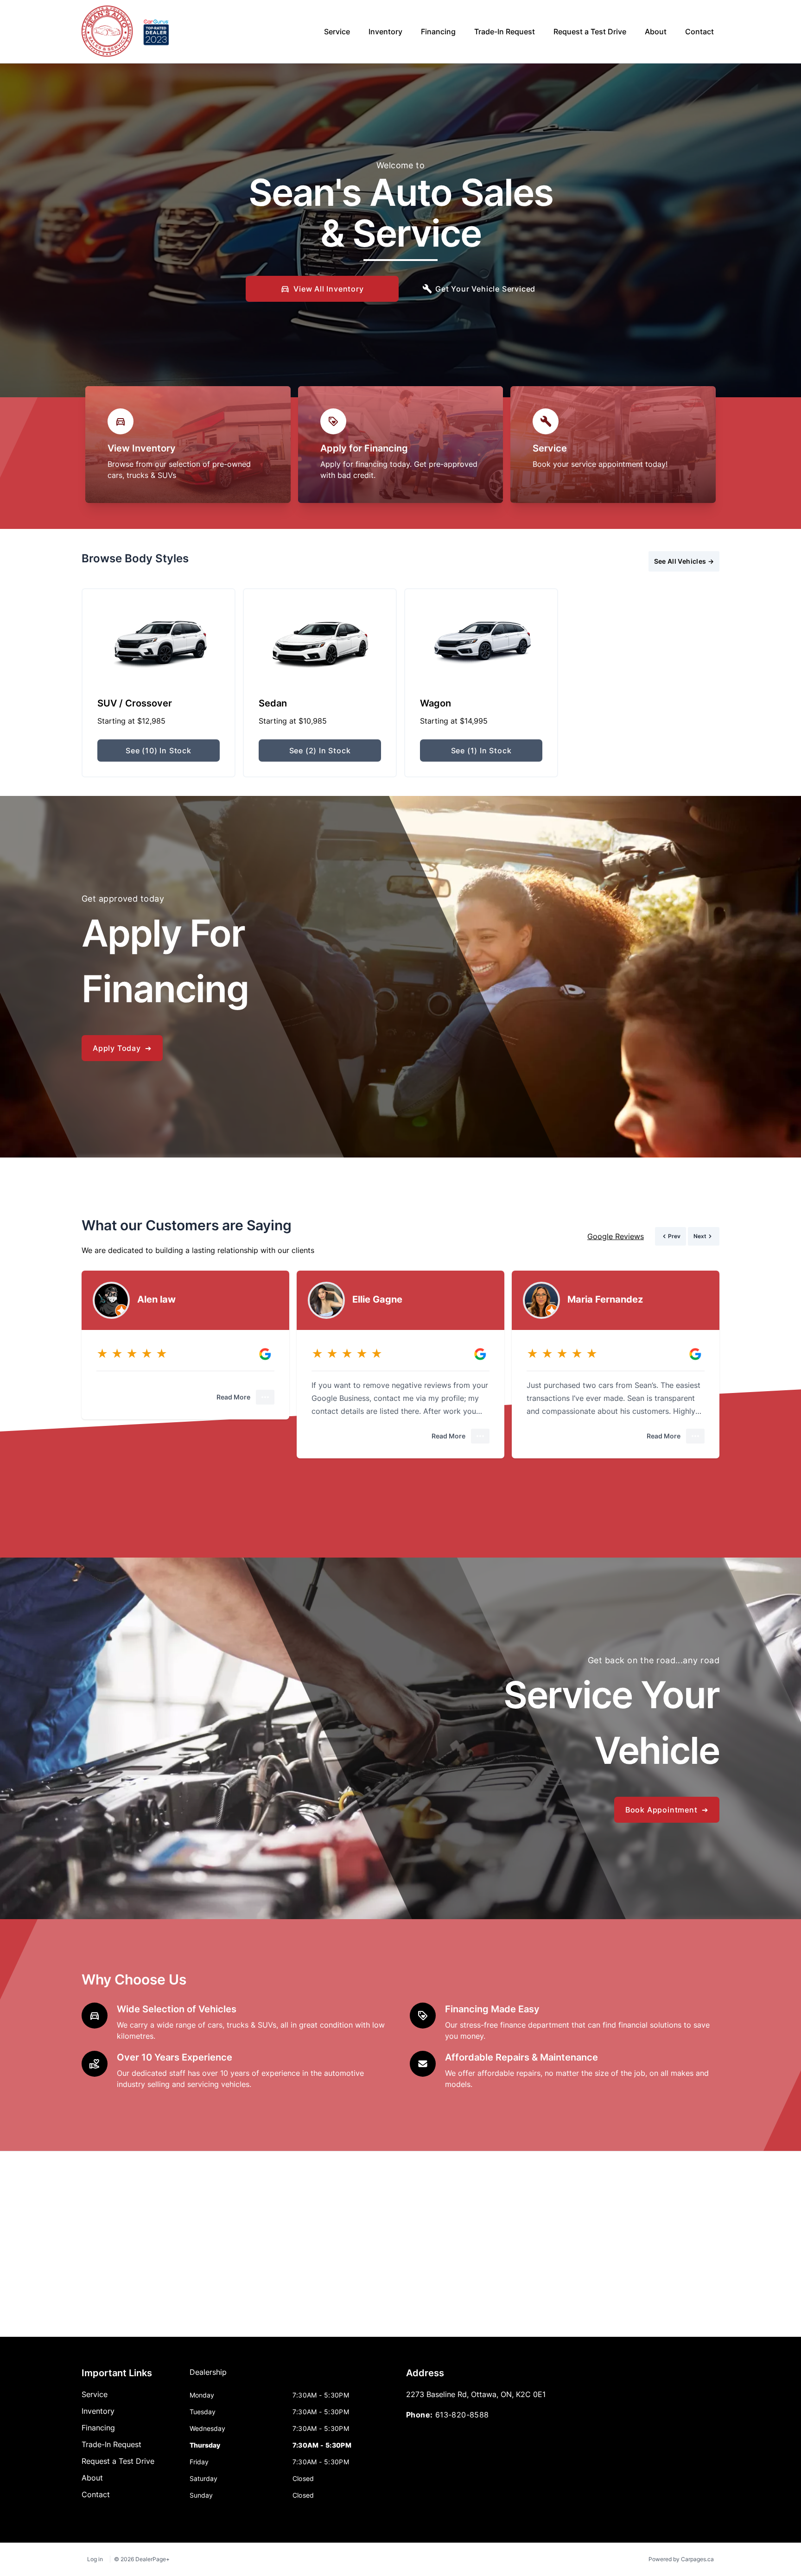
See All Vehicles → (684, 561)
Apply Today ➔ (122, 1048)
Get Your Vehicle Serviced (485, 289)
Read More (233, 1397)
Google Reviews (616, 1236)
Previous (585, 561)
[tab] (208, 2377)
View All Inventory (328, 289)
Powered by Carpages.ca (681, 2559)
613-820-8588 (462, 2415)
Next (620, 561)
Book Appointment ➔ (667, 1810)
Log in (95, 2559)
